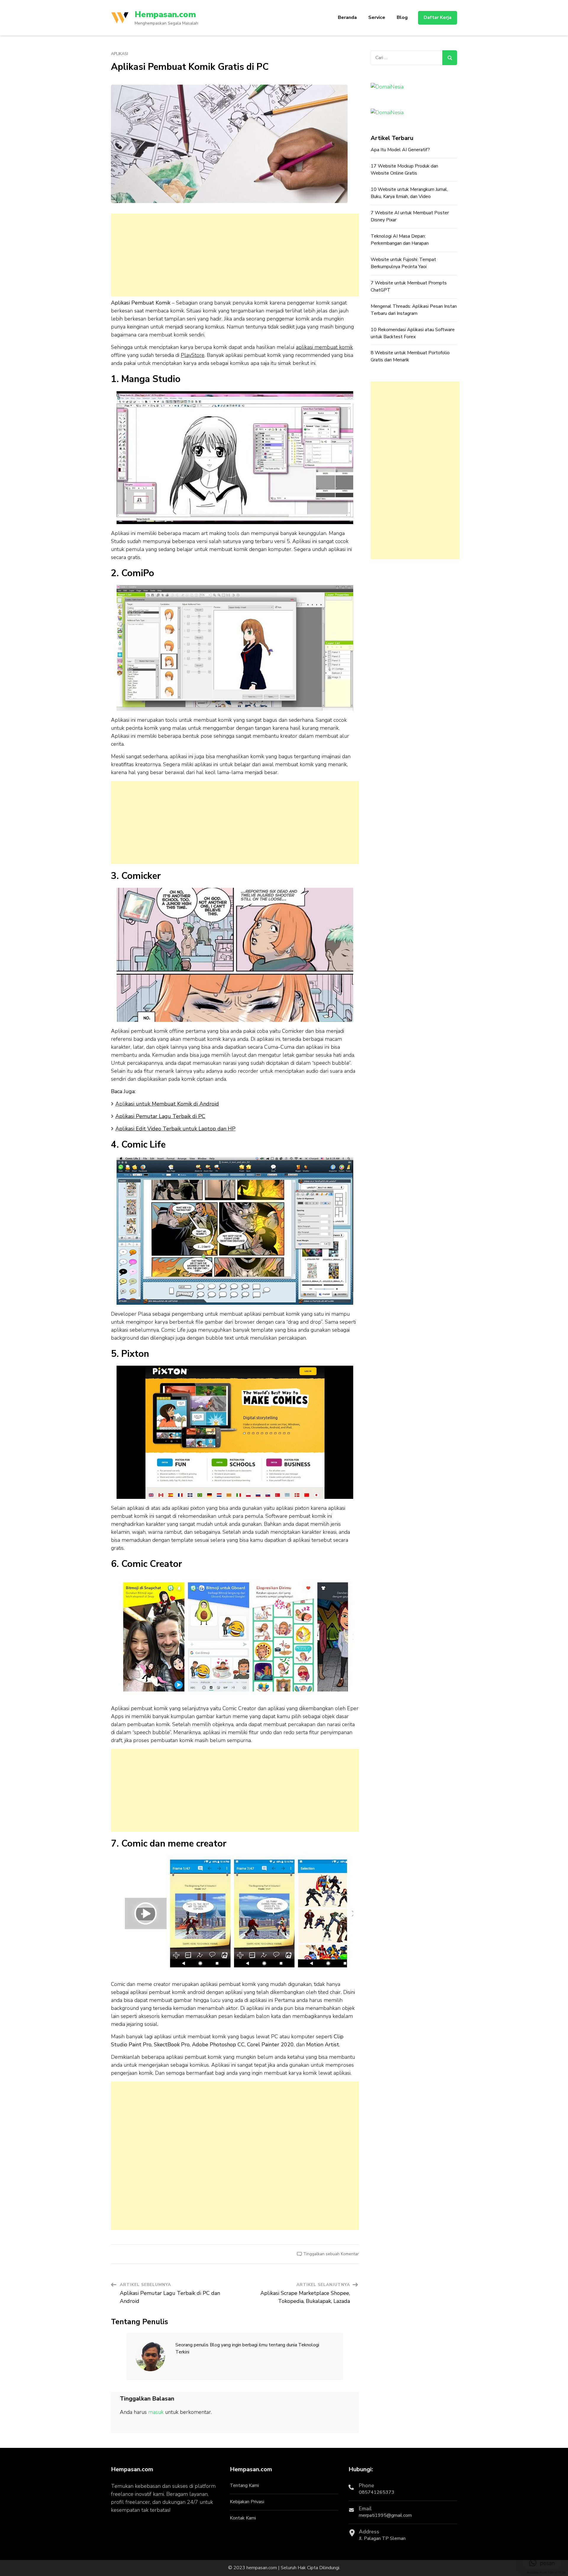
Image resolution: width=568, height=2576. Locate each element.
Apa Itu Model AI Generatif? (400, 150)
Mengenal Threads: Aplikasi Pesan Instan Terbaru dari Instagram (414, 310)
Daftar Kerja (438, 17)
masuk (156, 2412)
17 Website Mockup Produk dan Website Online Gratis (404, 170)
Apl (167, 1104)
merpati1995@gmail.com (385, 2515)
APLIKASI (120, 54)
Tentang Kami (244, 2485)
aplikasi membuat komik (324, 347)
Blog (402, 17)
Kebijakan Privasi (247, 2502)
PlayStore (193, 355)
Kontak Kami (243, 2518)
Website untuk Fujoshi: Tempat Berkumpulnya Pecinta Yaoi (403, 263)
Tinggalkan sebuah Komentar (331, 2254)
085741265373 (377, 2492)
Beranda (347, 17)
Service (377, 17)
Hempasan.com (165, 15)
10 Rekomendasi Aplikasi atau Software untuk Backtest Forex (413, 333)
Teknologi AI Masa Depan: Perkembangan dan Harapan (400, 240)
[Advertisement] (235, 255)
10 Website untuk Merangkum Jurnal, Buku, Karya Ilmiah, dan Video (409, 193)
